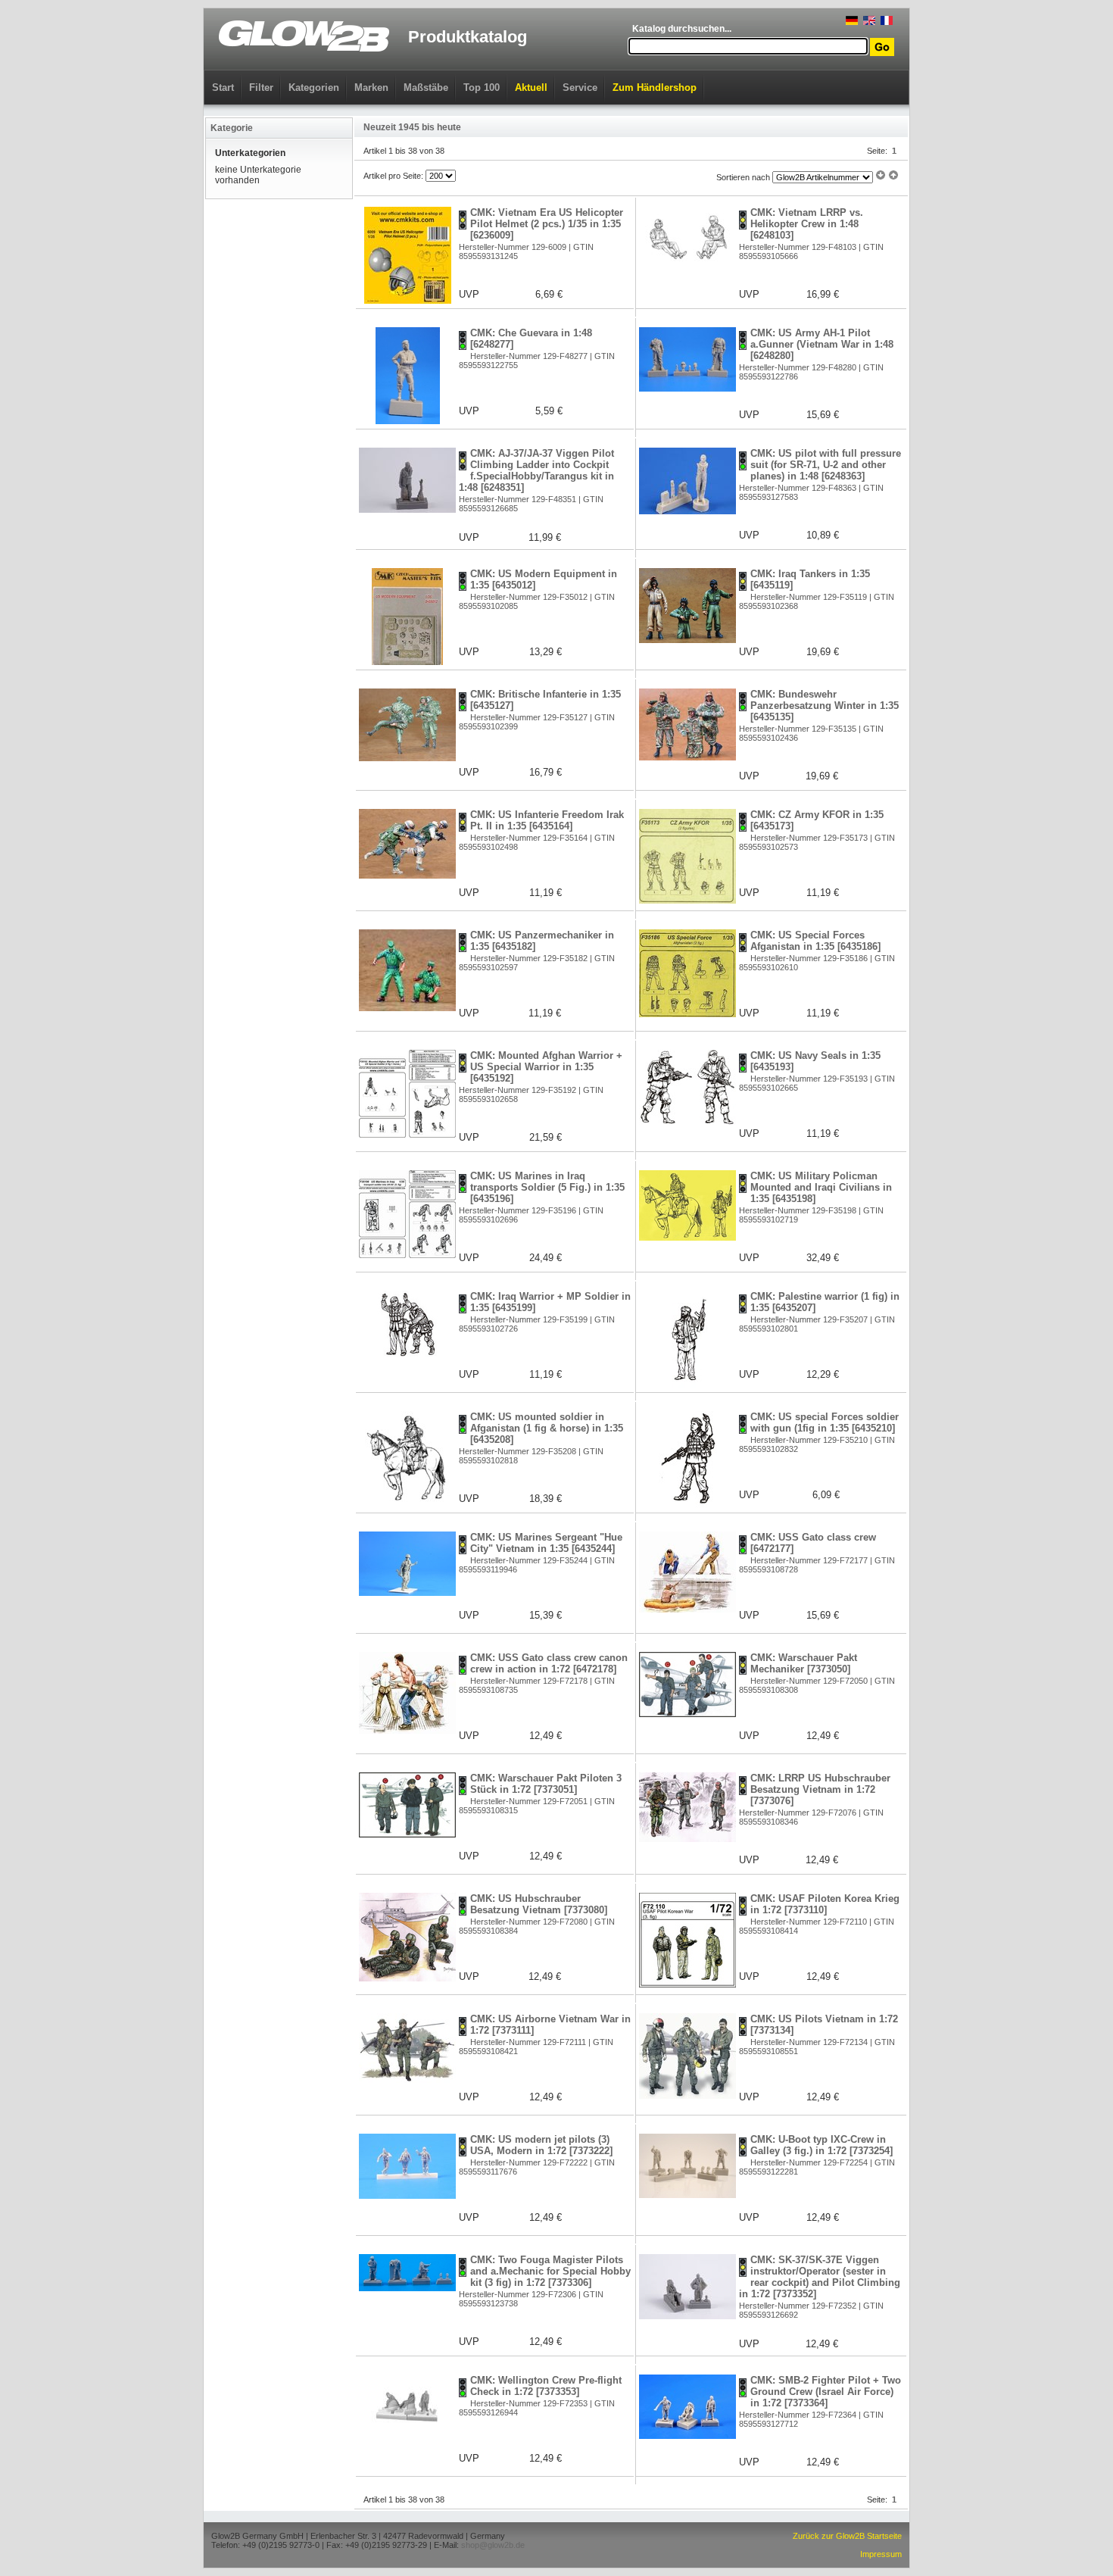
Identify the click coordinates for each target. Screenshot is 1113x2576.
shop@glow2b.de (493, 2545)
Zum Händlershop (655, 87)
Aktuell (531, 87)
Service (580, 87)
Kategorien (314, 87)
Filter (261, 87)
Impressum (881, 2554)
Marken (371, 87)
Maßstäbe (426, 87)
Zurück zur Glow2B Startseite (847, 2536)
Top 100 (482, 87)
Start (223, 87)
